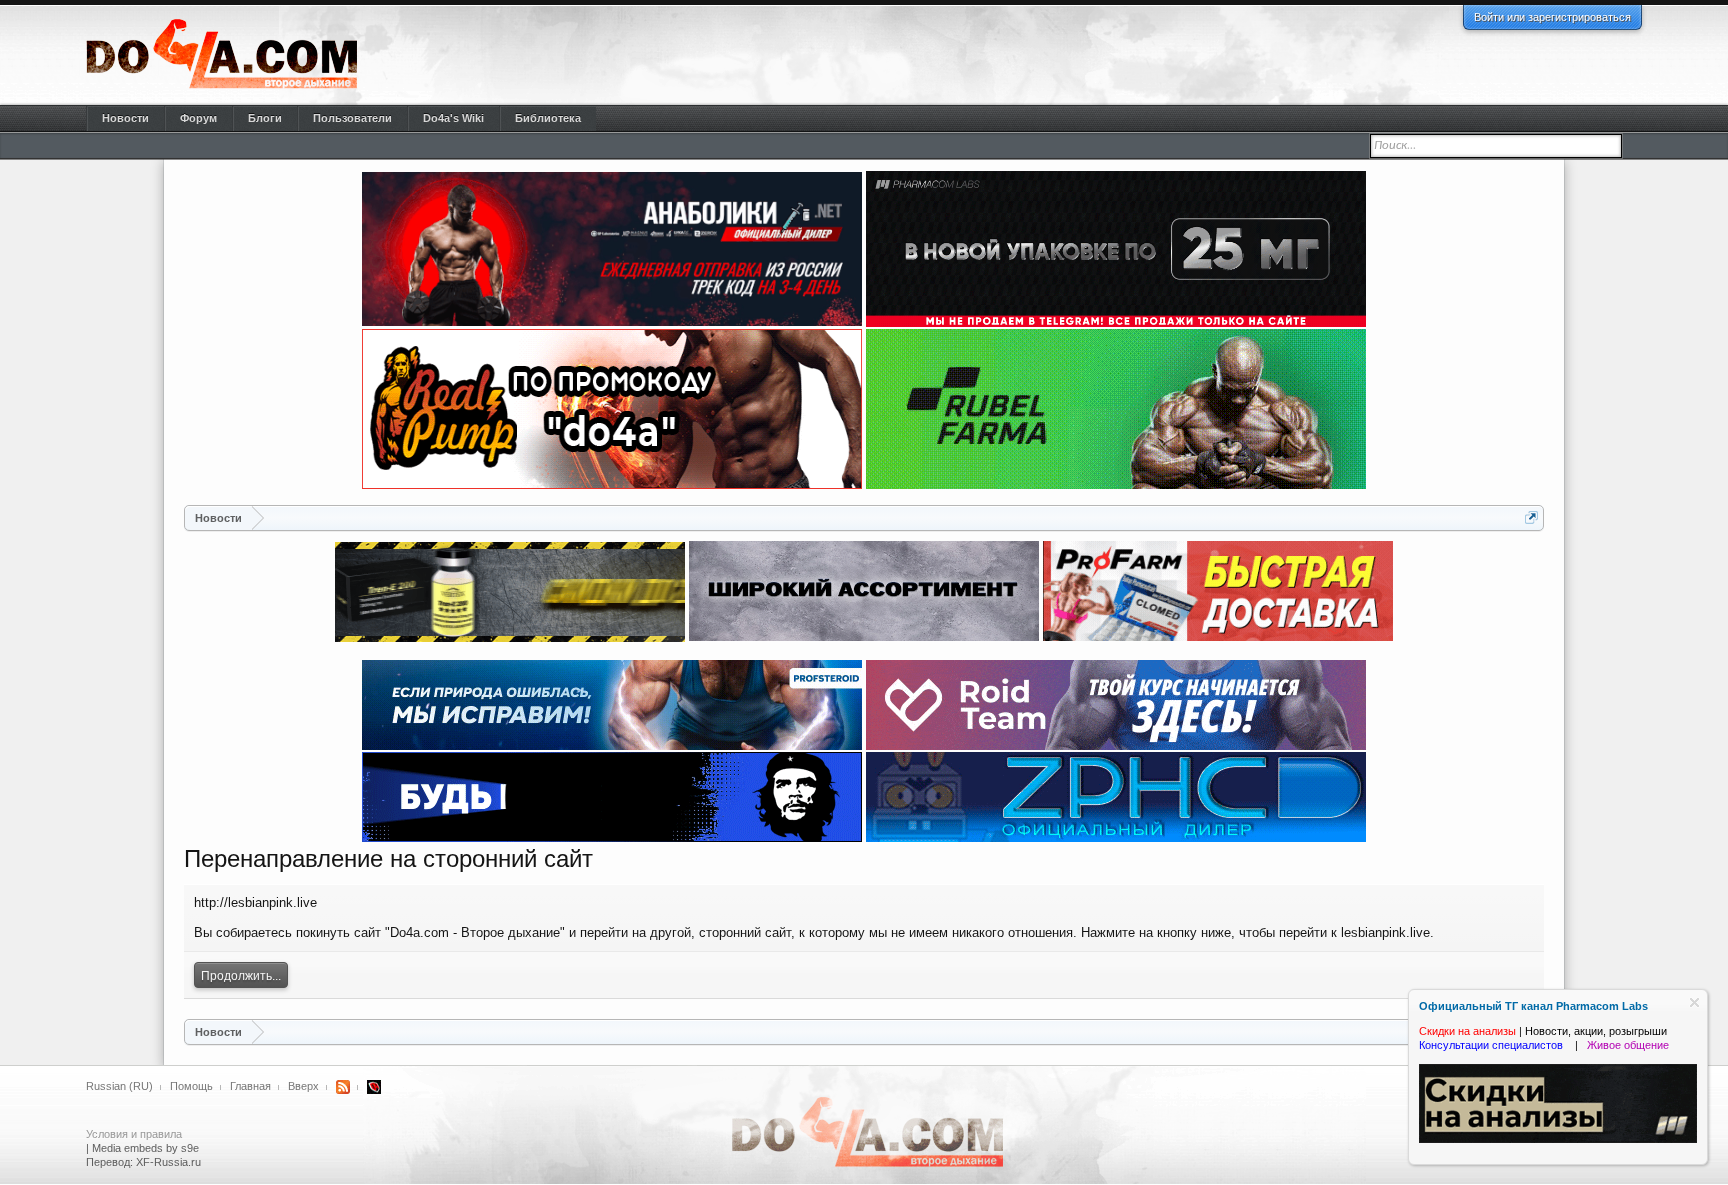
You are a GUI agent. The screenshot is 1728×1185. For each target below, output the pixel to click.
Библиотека (548, 118)
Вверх (303, 1086)
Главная (250, 1086)
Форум (198, 118)
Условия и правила (134, 1134)
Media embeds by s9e (145, 1148)
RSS (343, 1087)
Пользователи (352, 118)
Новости (125, 118)
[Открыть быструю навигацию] (1531, 517)
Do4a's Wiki (453, 118)
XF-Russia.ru (168, 1162)
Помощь (191, 1086)
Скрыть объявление (1694, 1002)
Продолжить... (241, 976)
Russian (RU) (119, 1086)
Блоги (265, 118)
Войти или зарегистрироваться (1552, 17)
